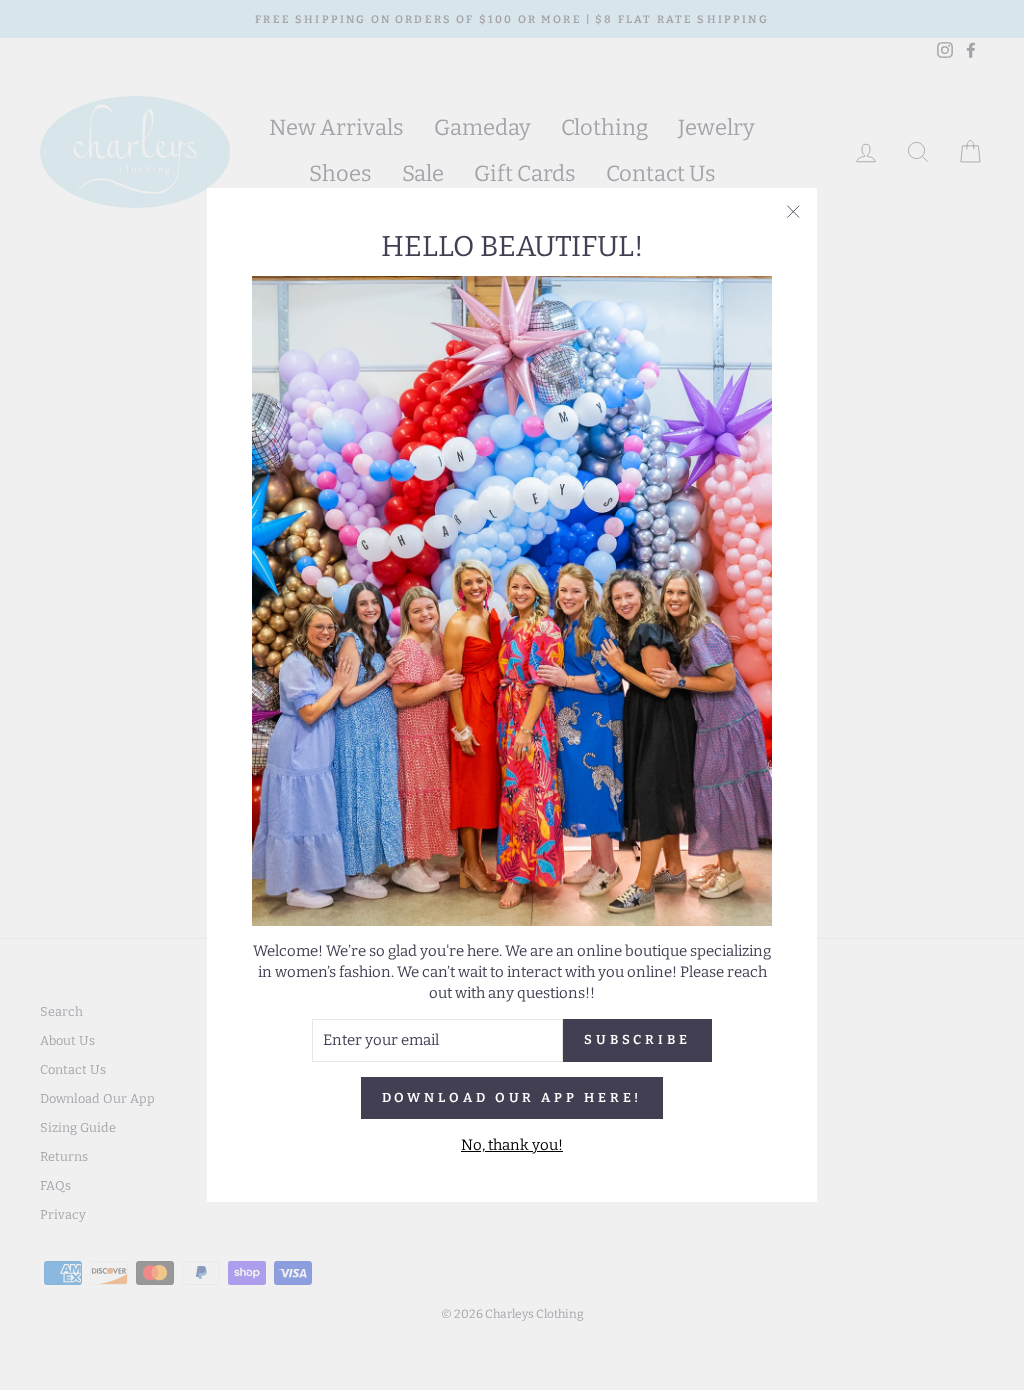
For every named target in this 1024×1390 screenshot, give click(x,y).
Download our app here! (512, 1097)
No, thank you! (512, 1145)
